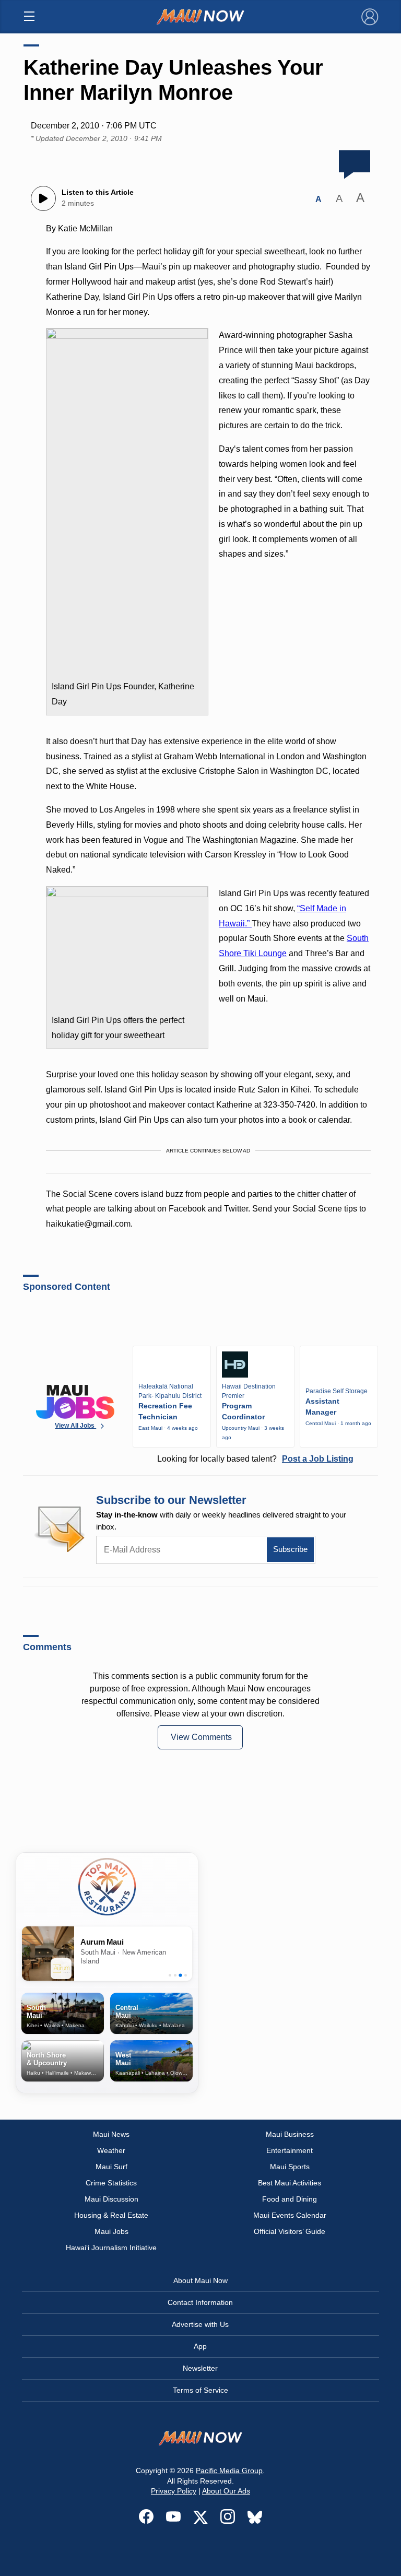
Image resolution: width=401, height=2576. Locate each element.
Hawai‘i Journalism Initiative (111, 2248)
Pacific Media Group (229, 2471)
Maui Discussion (111, 2199)
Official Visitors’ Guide (290, 2231)
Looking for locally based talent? (255, 1459)
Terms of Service (200, 2390)
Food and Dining (290, 2199)
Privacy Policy (174, 2491)
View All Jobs (75, 1426)
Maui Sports (290, 2167)
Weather (111, 2150)
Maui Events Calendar (290, 2215)
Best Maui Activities (290, 2183)
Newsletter (200, 2368)
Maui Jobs (111, 2231)
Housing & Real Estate (111, 2215)
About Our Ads (226, 2491)
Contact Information (200, 2302)
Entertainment (290, 2150)
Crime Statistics (111, 2183)
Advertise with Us (200, 2324)
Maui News (111, 2134)
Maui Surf (111, 2167)
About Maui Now (200, 2280)
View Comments (201, 1737)
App (200, 2346)
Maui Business (290, 2134)
